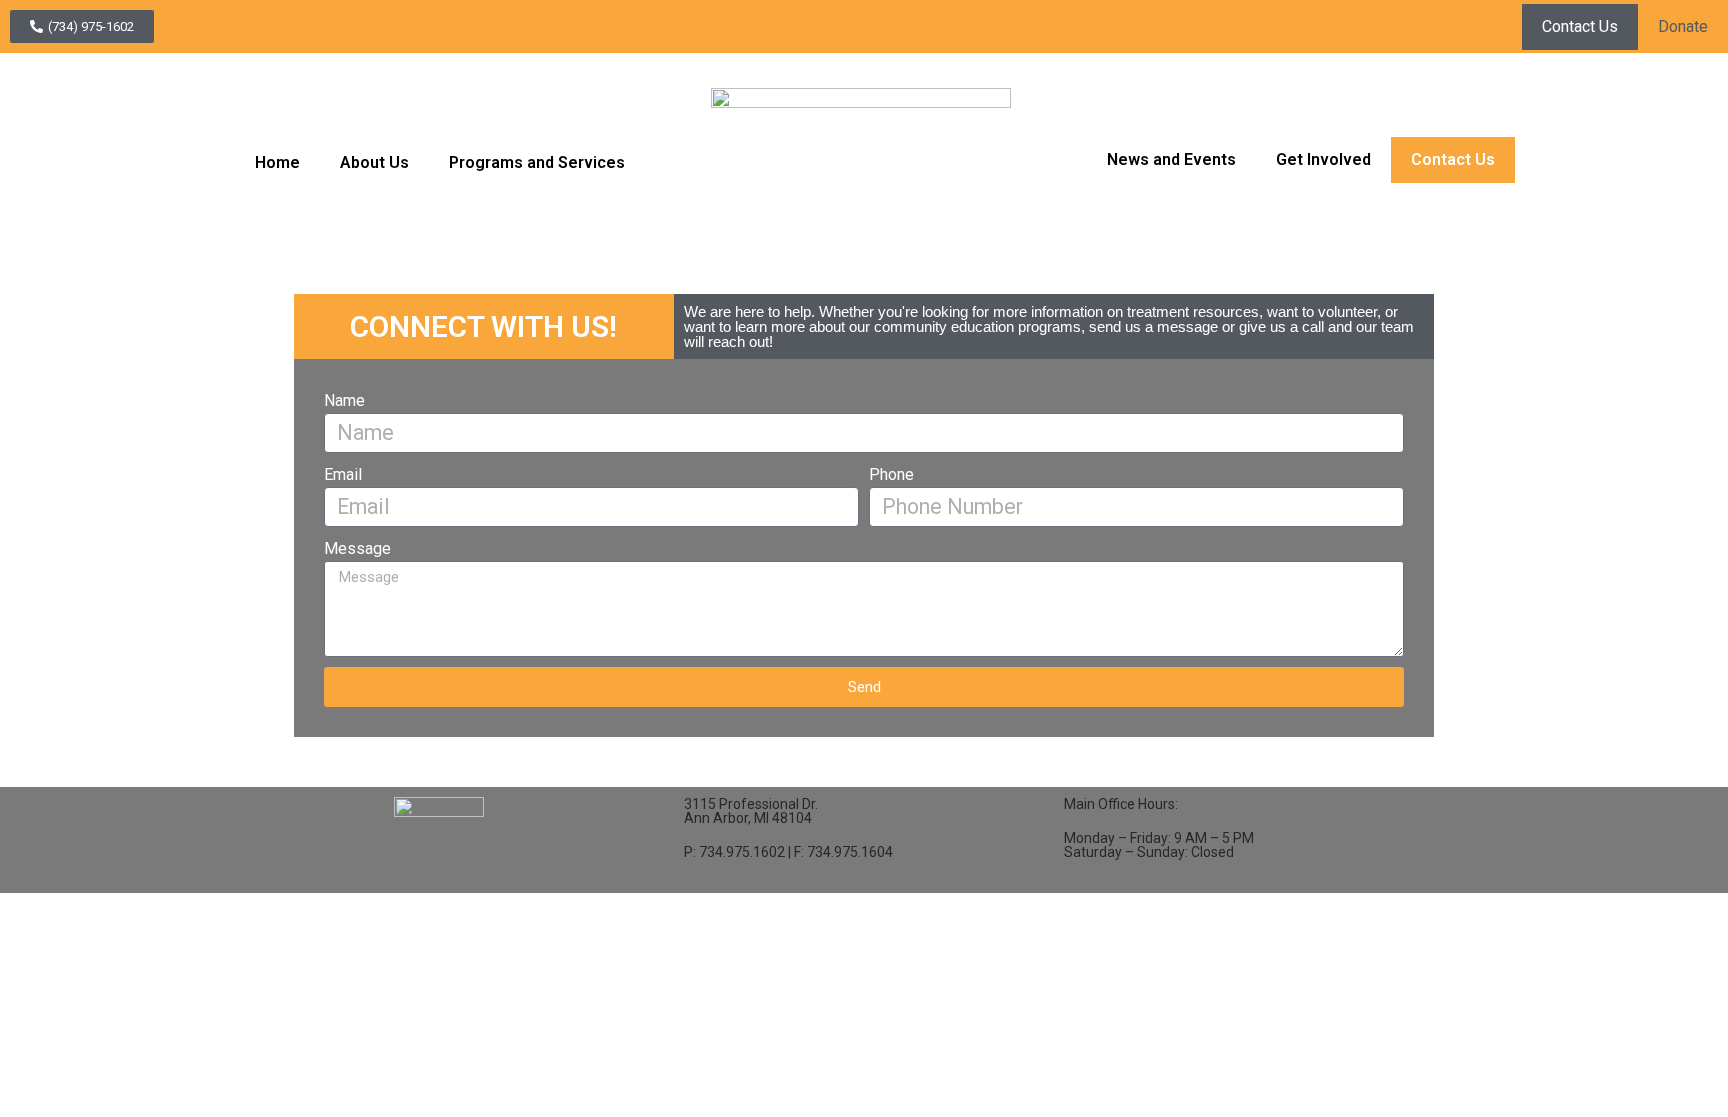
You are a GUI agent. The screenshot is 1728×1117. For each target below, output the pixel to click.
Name (344, 400)
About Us (374, 162)
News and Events (1171, 159)
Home (277, 162)
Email (343, 474)
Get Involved (1323, 159)
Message (357, 548)
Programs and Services (537, 162)
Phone (891, 474)
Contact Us (1580, 26)
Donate (1683, 26)
